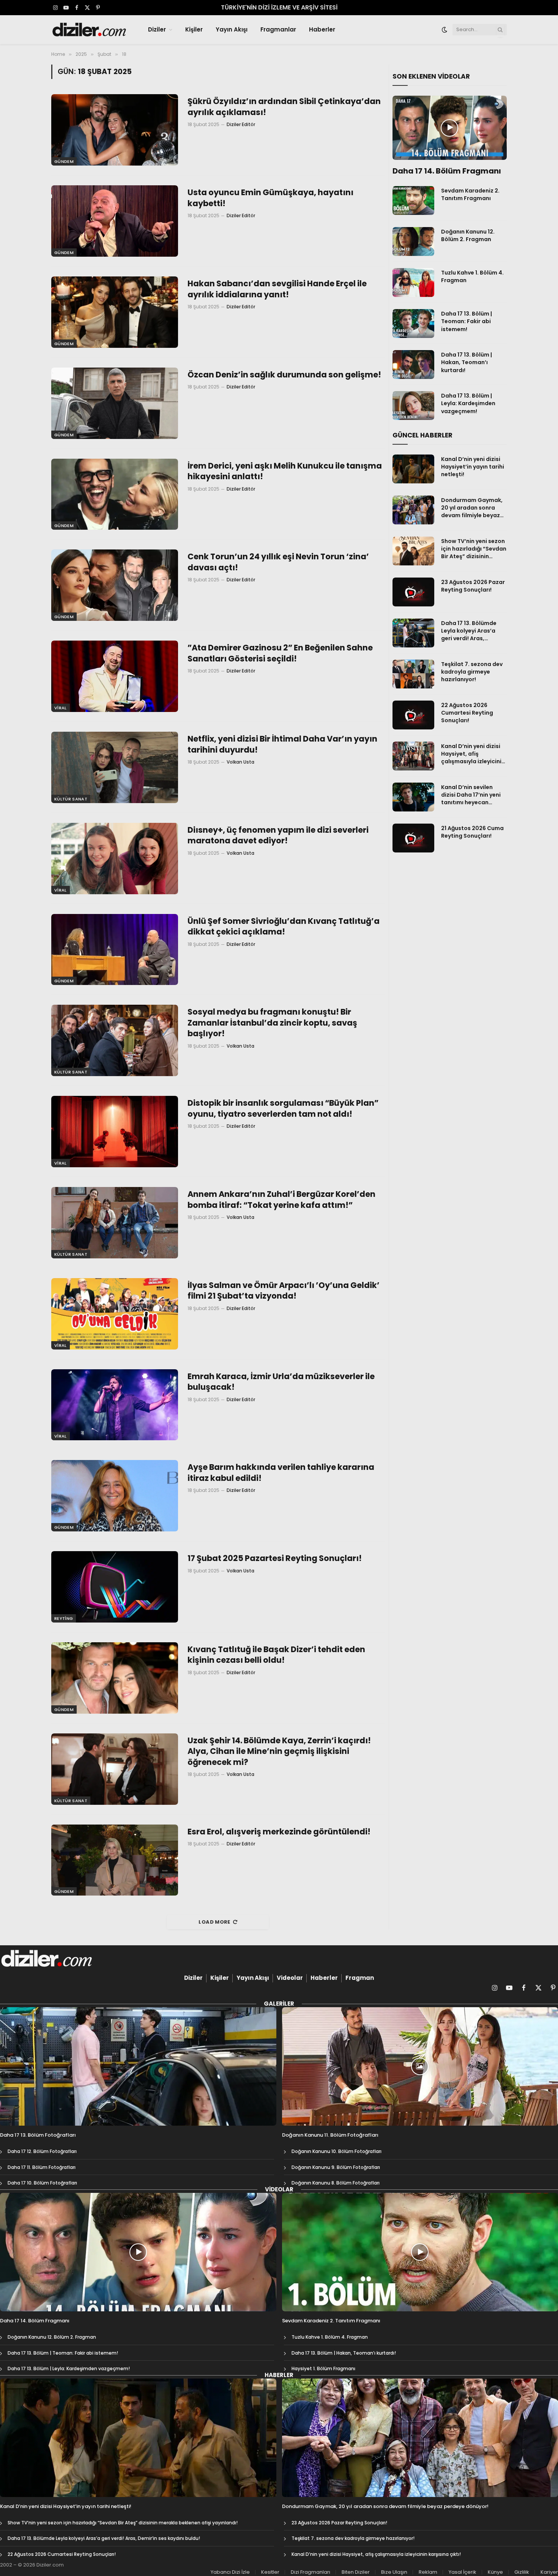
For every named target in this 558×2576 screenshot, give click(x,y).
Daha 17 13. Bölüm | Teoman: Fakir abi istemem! (467, 321)
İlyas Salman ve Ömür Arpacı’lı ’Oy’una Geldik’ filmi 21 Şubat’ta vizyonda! (284, 1291)
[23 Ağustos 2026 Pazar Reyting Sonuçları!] (413, 592)
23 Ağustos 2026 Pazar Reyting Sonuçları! (473, 586)
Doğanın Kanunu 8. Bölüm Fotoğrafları (336, 2183)
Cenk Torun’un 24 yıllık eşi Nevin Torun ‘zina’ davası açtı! (278, 562)
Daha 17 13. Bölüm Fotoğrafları (38, 2135)
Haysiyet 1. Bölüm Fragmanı (323, 2368)
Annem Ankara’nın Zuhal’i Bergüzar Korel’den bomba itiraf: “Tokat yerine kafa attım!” (281, 1200)
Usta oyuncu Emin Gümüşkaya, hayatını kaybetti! (270, 198)
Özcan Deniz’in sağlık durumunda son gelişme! (284, 375)
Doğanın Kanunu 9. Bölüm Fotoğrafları (336, 2167)
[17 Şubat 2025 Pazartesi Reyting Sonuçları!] (115, 1587)
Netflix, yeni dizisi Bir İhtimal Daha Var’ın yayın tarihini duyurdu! (282, 744)
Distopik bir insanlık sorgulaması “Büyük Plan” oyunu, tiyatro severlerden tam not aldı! (283, 1109)
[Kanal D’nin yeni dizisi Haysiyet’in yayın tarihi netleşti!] (413, 469)
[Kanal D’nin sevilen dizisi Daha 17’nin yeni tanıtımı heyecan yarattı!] (413, 797)
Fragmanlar (278, 29)
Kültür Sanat (71, 799)
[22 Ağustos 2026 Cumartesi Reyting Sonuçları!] (413, 715)
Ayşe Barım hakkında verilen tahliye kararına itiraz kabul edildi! (281, 1473)
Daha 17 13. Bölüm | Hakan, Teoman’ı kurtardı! (467, 362)
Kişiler (194, 29)
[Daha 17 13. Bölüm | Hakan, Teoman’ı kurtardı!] (413, 365)
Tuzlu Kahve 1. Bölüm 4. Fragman (472, 276)
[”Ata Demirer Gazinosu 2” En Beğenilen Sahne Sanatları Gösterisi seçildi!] (115, 676)
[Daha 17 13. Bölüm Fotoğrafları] (138, 2066)
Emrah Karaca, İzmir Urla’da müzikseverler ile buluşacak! (281, 1382)
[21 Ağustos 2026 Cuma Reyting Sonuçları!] (413, 838)
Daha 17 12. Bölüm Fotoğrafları (42, 2151)
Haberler (322, 29)
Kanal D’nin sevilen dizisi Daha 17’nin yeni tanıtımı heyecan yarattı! (471, 795)
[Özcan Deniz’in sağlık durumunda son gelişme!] (115, 403)
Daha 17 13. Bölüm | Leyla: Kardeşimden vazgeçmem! (468, 403)
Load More (214, 1922)
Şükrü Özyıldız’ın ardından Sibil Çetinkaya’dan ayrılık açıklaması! (284, 107)
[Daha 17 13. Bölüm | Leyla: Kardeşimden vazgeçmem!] (413, 406)
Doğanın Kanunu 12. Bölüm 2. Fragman (468, 235)
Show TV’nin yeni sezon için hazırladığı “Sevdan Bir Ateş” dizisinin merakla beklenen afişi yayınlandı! (474, 549)
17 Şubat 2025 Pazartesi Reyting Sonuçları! (275, 1558)
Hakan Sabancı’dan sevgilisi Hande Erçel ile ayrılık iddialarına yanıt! (277, 289)
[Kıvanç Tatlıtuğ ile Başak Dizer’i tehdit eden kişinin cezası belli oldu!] (115, 1678)
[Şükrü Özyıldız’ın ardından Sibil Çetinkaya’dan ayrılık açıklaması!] (115, 130)
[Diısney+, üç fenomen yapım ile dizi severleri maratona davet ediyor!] (115, 859)
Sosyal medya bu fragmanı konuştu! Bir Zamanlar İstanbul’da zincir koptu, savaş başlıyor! (272, 1023)
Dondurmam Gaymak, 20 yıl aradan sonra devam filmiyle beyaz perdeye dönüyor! (472, 508)
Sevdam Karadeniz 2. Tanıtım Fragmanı (470, 194)
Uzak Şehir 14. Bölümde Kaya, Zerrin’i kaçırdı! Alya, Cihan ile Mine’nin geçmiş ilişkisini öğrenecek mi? (279, 1751)
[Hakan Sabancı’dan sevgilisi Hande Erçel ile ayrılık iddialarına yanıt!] (115, 312)
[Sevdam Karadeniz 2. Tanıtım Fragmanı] (413, 200)
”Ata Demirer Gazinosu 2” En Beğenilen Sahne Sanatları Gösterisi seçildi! (280, 653)
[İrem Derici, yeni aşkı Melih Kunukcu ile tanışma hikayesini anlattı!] (115, 494)
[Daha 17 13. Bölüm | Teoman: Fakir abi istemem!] (413, 324)
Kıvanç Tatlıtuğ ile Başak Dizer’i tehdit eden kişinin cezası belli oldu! (276, 1655)
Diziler (157, 29)
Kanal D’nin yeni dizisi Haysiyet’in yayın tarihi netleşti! (473, 467)
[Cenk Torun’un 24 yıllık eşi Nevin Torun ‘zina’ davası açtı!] (115, 585)
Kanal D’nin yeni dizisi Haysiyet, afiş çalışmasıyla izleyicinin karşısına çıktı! (473, 754)
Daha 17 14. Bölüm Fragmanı (447, 171)
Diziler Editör (241, 124)
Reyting (64, 1618)
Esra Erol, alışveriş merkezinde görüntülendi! (279, 1832)
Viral (61, 708)
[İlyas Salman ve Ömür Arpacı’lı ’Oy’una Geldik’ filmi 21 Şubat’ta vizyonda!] (115, 1314)
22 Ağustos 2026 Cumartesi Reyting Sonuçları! (467, 713)
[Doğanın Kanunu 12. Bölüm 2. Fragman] (413, 241)
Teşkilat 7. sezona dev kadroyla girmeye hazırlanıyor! (472, 672)
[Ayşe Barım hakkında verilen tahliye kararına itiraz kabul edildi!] (115, 1496)
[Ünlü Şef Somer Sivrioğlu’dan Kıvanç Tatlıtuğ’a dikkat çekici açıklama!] (115, 950)
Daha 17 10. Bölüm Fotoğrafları (42, 2183)
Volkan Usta (240, 762)
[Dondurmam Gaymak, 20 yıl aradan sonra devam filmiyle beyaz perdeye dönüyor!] (413, 510)
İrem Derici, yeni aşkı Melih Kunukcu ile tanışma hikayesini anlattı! (285, 471)
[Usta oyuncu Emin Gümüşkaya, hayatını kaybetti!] (115, 221)
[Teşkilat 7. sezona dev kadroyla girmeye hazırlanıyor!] (413, 674)
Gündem (64, 161)
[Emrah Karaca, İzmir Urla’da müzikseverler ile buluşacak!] (115, 1405)
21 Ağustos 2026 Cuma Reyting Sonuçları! (472, 832)
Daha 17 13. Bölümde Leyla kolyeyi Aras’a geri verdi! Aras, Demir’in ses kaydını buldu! (469, 631)
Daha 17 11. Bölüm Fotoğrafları (42, 2167)
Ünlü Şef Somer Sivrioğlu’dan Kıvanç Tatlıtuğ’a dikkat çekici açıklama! (284, 927)
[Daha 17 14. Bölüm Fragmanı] (450, 128)
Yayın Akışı (232, 29)
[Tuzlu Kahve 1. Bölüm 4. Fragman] (413, 283)
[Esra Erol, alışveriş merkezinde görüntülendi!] (115, 1860)
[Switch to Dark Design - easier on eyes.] (445, 30)
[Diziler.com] (90, 30)
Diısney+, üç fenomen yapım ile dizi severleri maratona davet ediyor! (278, 836)
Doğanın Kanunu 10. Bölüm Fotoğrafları (337, 2151)
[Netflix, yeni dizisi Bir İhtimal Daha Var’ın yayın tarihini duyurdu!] (115, 767)
